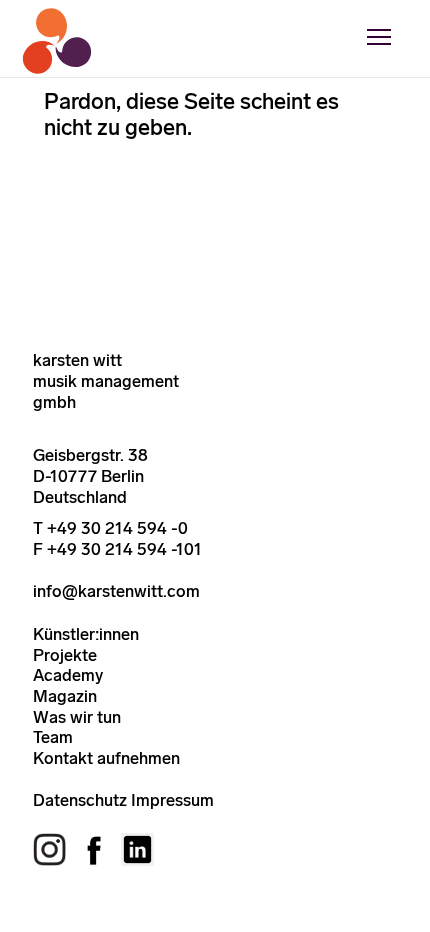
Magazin (65, 696)
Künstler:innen (86, 634)
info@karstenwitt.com (116, 591)
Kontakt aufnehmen (106, 758)
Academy (68, 675)
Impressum (172, 800)
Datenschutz (80, 800)
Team (53, 737)
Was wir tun (77, 717)
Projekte (65, 655)
